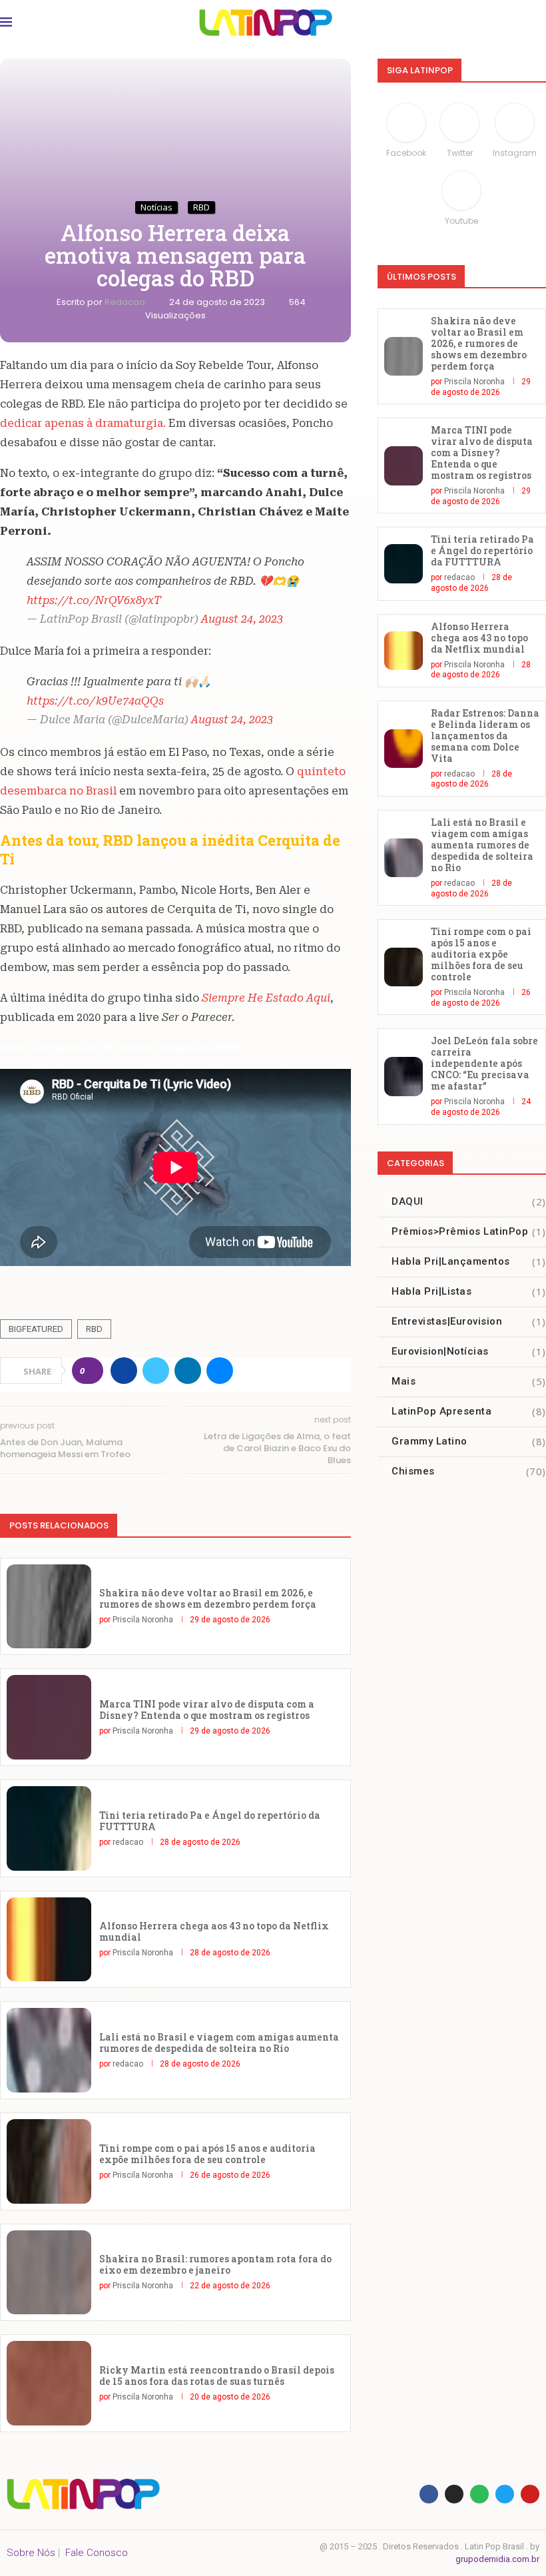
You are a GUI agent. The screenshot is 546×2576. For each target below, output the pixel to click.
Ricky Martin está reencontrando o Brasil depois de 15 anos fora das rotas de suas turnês (217, 2376)
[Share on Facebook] (124, 1371)
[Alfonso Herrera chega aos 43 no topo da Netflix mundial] (49, 1940)
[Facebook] (429, 2494)
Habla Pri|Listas (469, 1291)
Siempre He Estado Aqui (265, 998)
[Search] (533, 23)
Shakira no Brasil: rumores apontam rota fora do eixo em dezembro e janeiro (215, 2264)
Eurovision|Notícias (469, 1351)
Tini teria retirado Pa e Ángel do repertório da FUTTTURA (210, 1821)
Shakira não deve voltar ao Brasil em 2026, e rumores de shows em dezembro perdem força (208, 1598)
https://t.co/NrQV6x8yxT (94, 600)
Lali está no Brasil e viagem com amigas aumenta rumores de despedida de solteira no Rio (219, 2043)
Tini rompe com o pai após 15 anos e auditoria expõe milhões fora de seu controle (207, 2154)
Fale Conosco (97, 2553)
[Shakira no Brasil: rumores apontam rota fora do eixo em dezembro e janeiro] (49, 2273)
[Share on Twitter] (156, 1371)
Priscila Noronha (143, 1620)
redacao (126, 302)
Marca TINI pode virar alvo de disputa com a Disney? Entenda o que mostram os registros (207, 1710)
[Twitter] (505, 2494)
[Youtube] (530, 2494)
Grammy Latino (469, 1441)
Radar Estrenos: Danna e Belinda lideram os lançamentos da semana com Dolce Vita (485, 736)
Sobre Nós (31, 2553)
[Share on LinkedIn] (188, 1371)
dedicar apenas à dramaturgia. (83, 423)
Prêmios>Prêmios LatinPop (469, 1231)
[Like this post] (92, 1371)
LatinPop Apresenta (469, 1411)
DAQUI (469, 1201)
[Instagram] (454, 2494)
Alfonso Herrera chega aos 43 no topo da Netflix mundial (214, 1931)
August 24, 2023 (242, 619)
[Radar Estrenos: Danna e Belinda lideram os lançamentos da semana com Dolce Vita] (404, 749)
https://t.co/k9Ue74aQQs (95, 701)
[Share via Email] (220, 1371)
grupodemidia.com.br (497, 2559)
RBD (94, 1329)
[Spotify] (479, 2494)
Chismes (469, 1471)
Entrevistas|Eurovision (469, 1321)
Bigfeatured (36, 1329)
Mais (469, 1381)
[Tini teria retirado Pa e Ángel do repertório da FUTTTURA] (49, 1828)
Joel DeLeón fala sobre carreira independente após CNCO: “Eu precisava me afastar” (484, 1063)
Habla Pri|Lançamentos (469, 1261)
